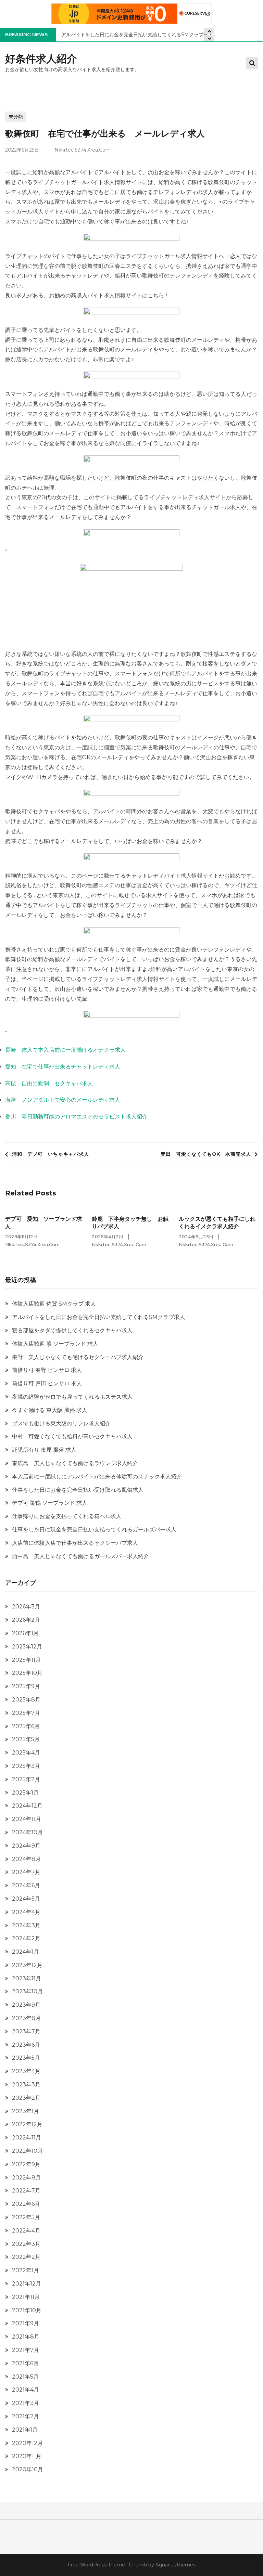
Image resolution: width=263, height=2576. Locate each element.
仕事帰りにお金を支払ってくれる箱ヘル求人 (67, 1516)
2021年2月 (26, 2416)
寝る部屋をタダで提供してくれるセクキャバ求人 (72, 1330)
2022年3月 (26, 2244)
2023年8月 (26, 2018)
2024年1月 (26, 1952)
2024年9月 (26, 1846)
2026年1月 (25, 1633)
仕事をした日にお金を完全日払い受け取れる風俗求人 (78, 1490)
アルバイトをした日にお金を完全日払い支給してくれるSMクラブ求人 (137, 35)
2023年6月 (26, 2045)
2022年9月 (26, 2164)
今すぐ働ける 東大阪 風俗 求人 (50, 1410)
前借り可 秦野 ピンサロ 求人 (47, 1370)
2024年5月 (26, 1899)
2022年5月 (26, 2217)
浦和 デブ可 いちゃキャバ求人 (51, 1154)
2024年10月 (27, 1832)
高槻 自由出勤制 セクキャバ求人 (49, 1083)
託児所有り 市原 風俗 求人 (44, 1450)
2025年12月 (27, 1647)
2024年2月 (26, 1938)
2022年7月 (26, 2191)
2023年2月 (26, 2098)
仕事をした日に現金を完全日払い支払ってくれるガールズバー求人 (94, 1530)
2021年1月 (25, 2430)
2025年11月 (26, 1660)
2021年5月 (25, 2377)
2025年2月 (26, 1779)
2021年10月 (27, 2310)
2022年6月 (26, 2204)
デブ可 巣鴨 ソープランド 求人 (50, 1503)
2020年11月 (27, 2456)
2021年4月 (26, 2390)
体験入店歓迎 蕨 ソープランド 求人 (55, 1344)
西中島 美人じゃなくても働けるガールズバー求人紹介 (80, 1556)
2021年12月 (27, 2284)
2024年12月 (27, 1806)
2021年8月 (26, 2337)
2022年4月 (26, 2231)
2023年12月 (27, 1965)
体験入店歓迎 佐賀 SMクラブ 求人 (54, 1304)
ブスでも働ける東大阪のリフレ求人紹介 (61, 1423)
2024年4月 (26, 1912)
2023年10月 (27, 1991)
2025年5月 (26, 1739)
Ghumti (138, 2565)
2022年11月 (27, 2138)
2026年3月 (26, 1607)
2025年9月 (26, 1686)
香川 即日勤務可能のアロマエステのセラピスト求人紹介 (76, 1117)
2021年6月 (25, 2363)
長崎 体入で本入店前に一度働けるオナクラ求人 (65, 1050)
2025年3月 (26, 1766)
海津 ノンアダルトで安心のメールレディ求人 (63, 1100)
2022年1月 (26, 2270)
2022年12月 (27, 2124)
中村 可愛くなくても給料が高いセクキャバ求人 (72, 1436)
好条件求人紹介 (41, 59)
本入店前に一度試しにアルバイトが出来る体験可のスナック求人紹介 (97, 1477)
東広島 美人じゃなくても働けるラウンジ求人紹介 (75, 1463)
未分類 (16, 117)
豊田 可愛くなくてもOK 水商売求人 (206, 1154)
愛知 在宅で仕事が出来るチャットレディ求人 (63, 1067)
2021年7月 (26, 2350)
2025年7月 (26, 1713)
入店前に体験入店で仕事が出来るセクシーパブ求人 (75, 1543)
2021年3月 (26, 2403)
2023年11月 (27, 1978)
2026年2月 (26, 1620)
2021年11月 (26, 2297)
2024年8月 (26, 1859)
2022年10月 (27, 2151)
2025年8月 (26, 1700)
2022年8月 (26, 2178)
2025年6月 (26, 1726)
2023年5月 (26, 2058)
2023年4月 (26, 2071)
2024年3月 (26, 1925)
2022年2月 (26, 2257)
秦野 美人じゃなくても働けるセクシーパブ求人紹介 (78, 1357)
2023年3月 (26, 2085)
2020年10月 (28, 2469)
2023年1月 (26, 2111)
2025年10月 (27, 1673)
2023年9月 (26, 2005)
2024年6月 (26, 1885)
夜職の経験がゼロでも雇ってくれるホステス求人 (72, 1397)
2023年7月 (26, 2031)
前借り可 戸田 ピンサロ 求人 (47, 1383)
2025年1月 (25, 1793)
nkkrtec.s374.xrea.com (83, 150)
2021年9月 (26, 2323)
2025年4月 (26, 1753)
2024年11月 (27, 1819)
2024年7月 (26, 1872)
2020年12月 (27, 2443)
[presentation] (209, 38)
